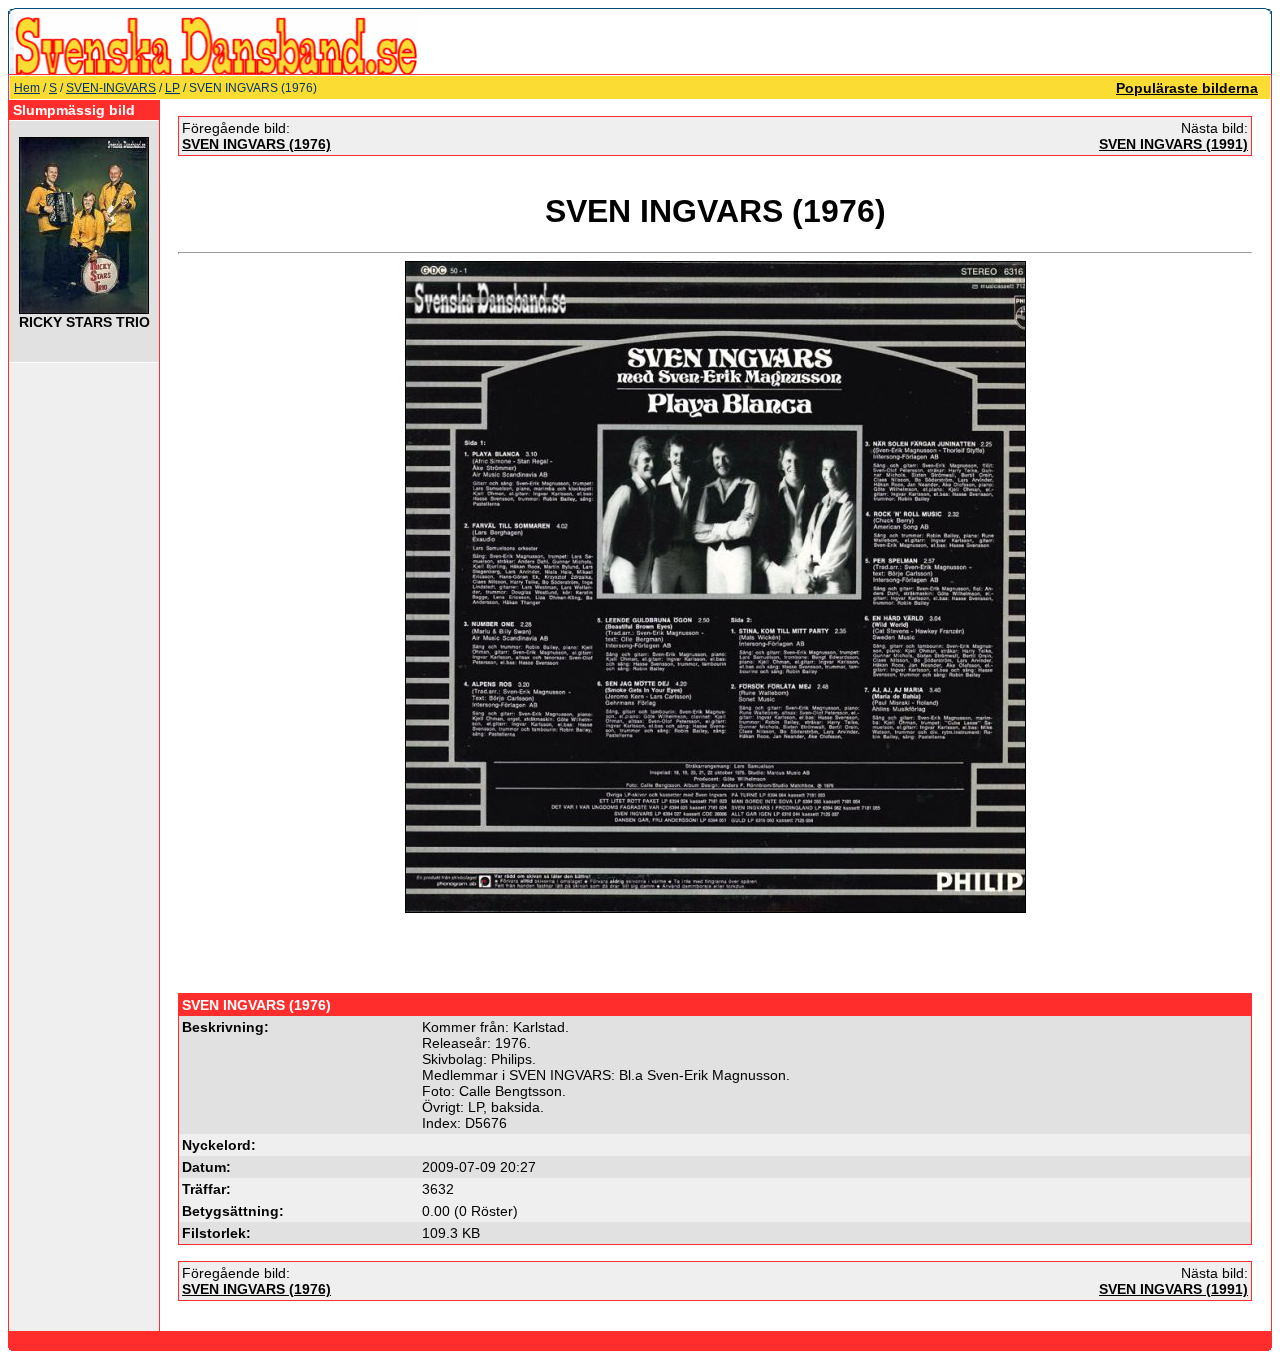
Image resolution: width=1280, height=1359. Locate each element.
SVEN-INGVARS (111, 88)
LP (172, 88)
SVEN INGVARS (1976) (256, 144)
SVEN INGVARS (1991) (1173, 144)
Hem (27, 88)
